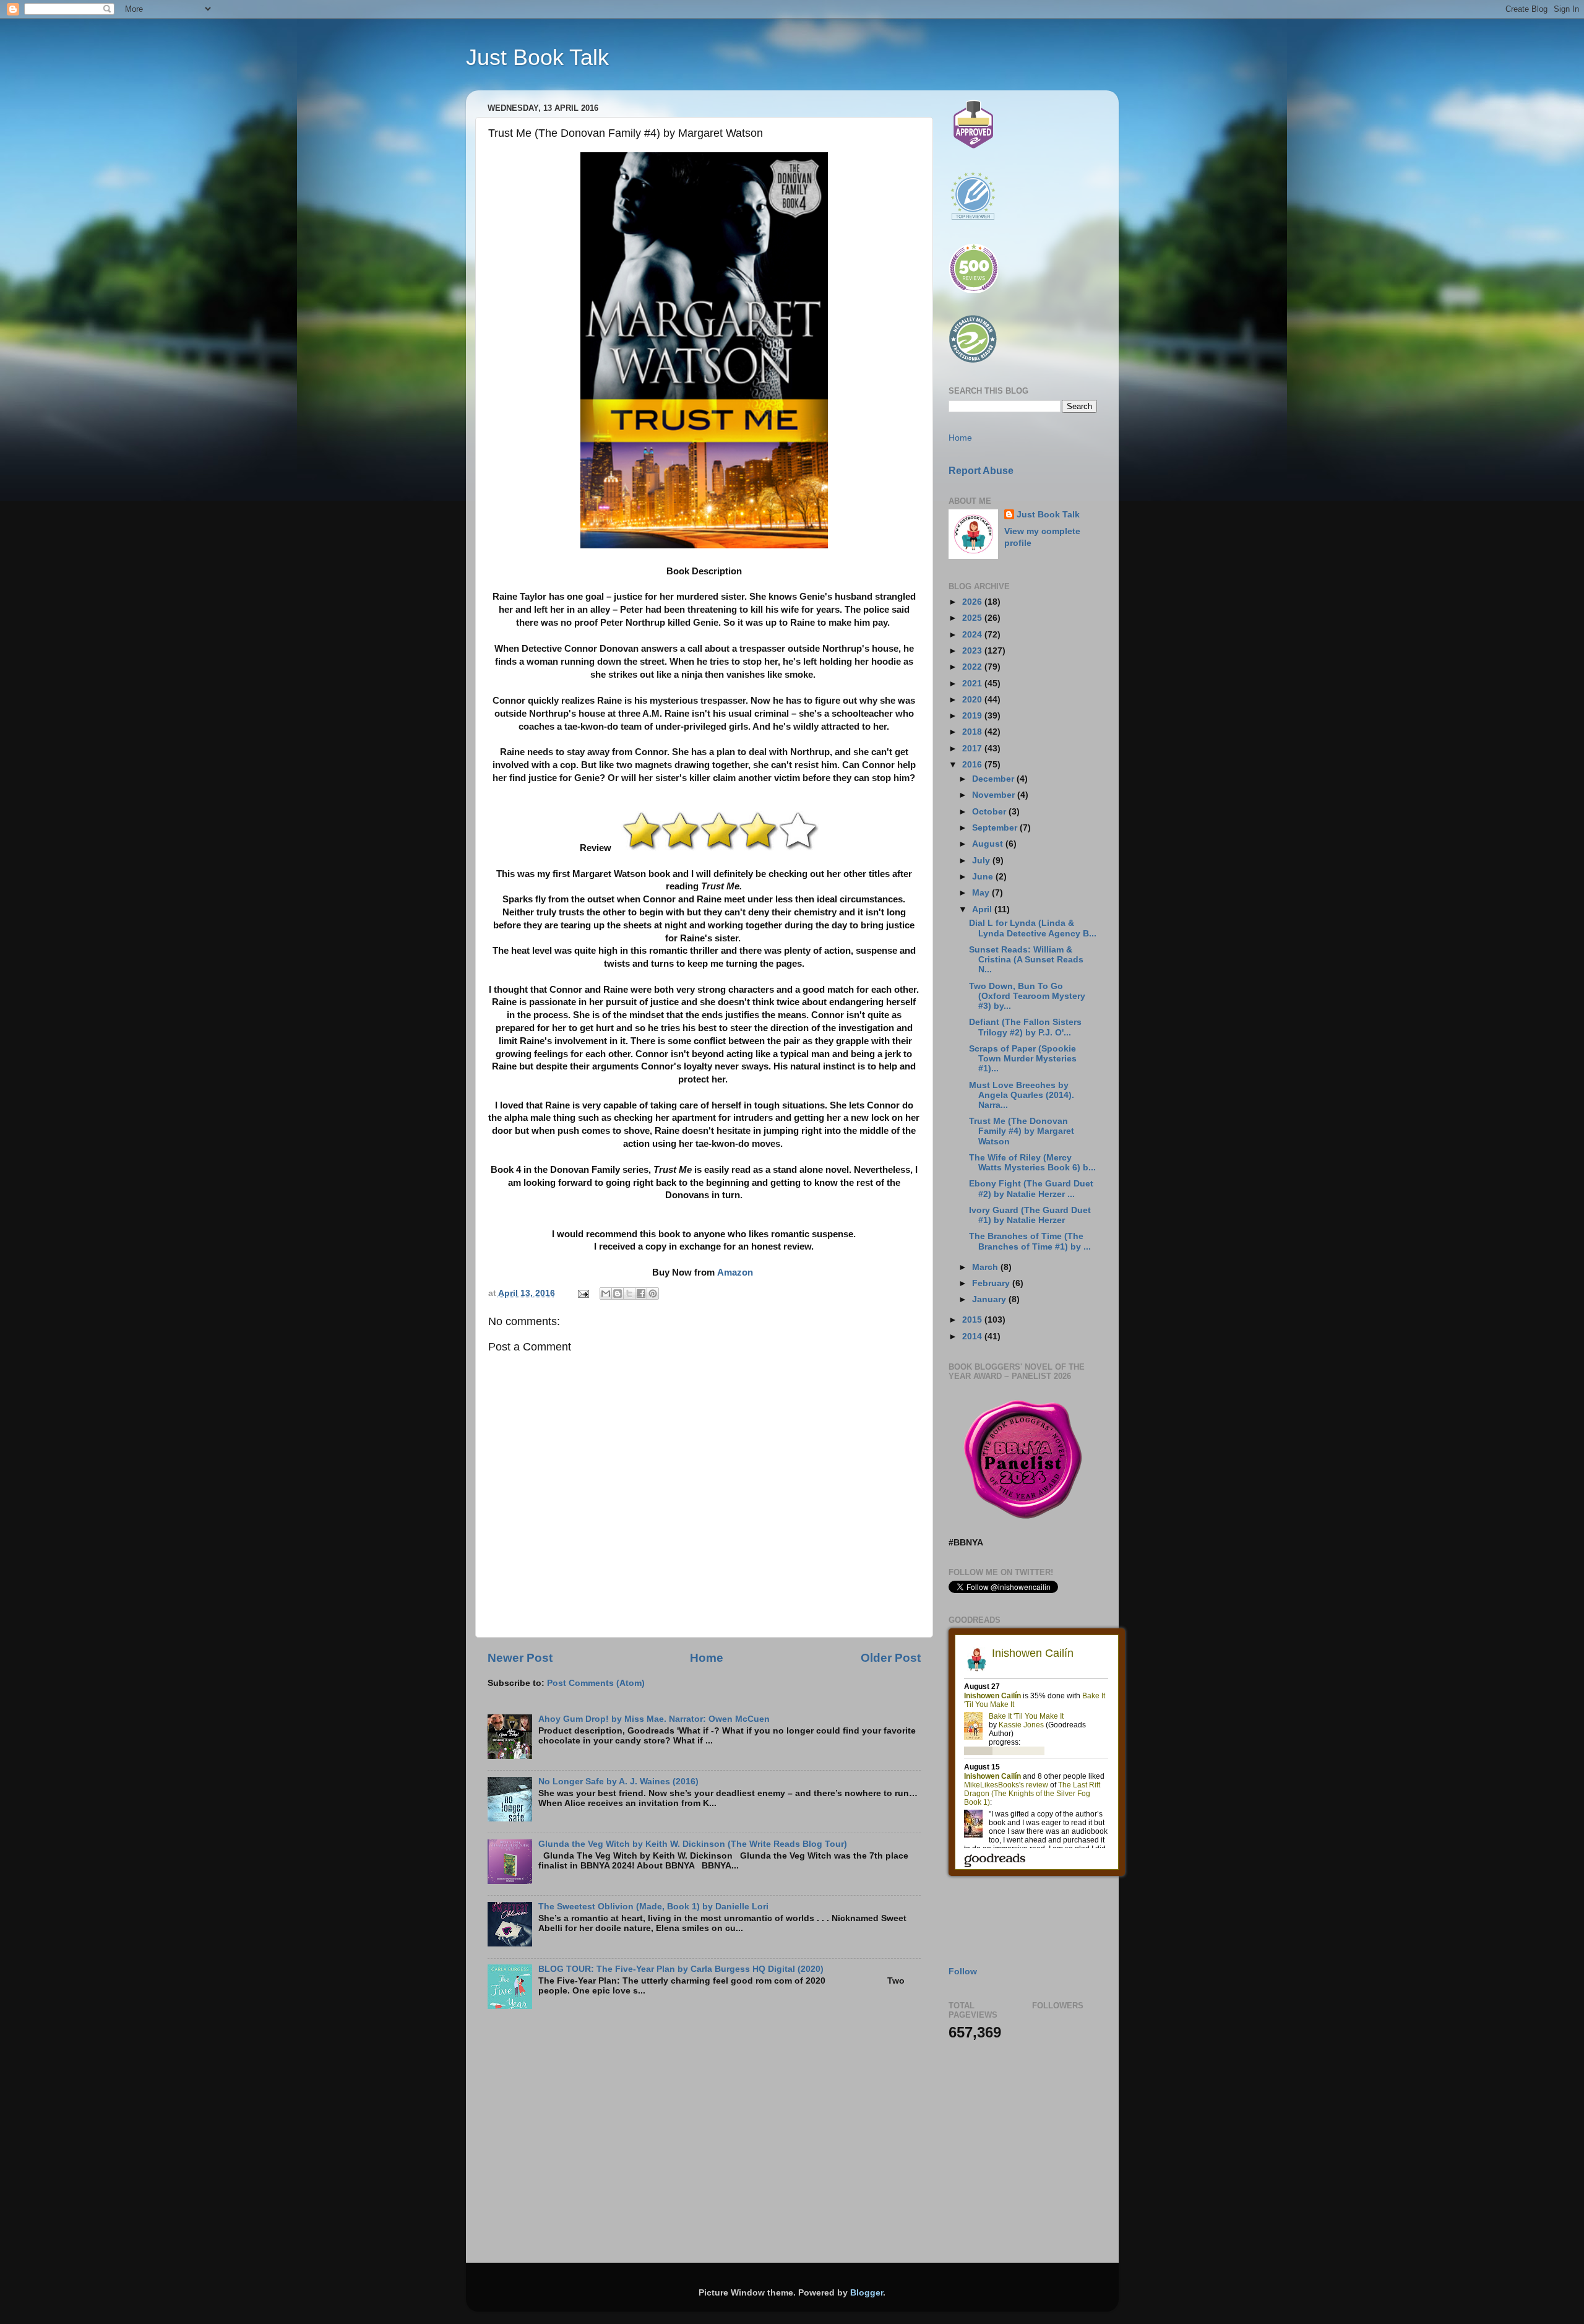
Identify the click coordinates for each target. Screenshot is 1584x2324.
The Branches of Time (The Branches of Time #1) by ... (1030, 1241)
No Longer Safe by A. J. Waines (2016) (618, 1782)
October (990, 812)
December (994, 779)
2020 (973, 700)
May (982, 893)
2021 (973, 684)
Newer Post (520, 1658)
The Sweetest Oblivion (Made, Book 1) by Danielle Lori (653, 1907)
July (982, 861)
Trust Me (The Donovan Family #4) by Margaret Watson (1022, 1131)
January (990, 1299)
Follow (963, 1972)
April (983, 909)
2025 (973, 618)
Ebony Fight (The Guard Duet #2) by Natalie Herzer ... (1031, 1189)
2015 (973, 1320)
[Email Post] (583, 1293)
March (986, 1267)
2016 (973, 765)
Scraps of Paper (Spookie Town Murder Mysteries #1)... (1023, 1059)
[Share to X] (629, 1294)
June (984, 877)
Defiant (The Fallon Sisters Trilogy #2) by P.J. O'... (1025, 1027)
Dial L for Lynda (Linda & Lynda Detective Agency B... (1033, 928)
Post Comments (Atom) (596, 1683)
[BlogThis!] (618, 1294)
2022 (973, 667)
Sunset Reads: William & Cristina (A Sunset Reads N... (1026, 960)
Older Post (891, 1658)
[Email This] (606, 1294)
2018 (973, 732)
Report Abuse (981, 471)
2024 (973, 635)
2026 (973, 602)
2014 (973, 1337)
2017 (973, 749)
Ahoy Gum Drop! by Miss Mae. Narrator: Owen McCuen (654, 1719)
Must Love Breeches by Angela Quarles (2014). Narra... (1022, 1095)
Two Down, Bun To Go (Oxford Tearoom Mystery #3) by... (1027, 996)
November (995, 795)
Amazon (735, 1272)
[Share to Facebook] (641, 1294)
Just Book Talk (537, 57)
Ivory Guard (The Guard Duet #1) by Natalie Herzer (1030, 1215)
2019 (973, 716)
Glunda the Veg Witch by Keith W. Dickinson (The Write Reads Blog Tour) (693, 1844)
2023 (973, 651)
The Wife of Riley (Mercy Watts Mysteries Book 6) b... (1032, 1163)
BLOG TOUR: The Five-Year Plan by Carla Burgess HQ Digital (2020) (681, 1969)
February (992, 1283)
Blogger (867, 2293)
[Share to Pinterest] (653, 1294)
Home (707, 1658)
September (996, 828)
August (989, 844)
